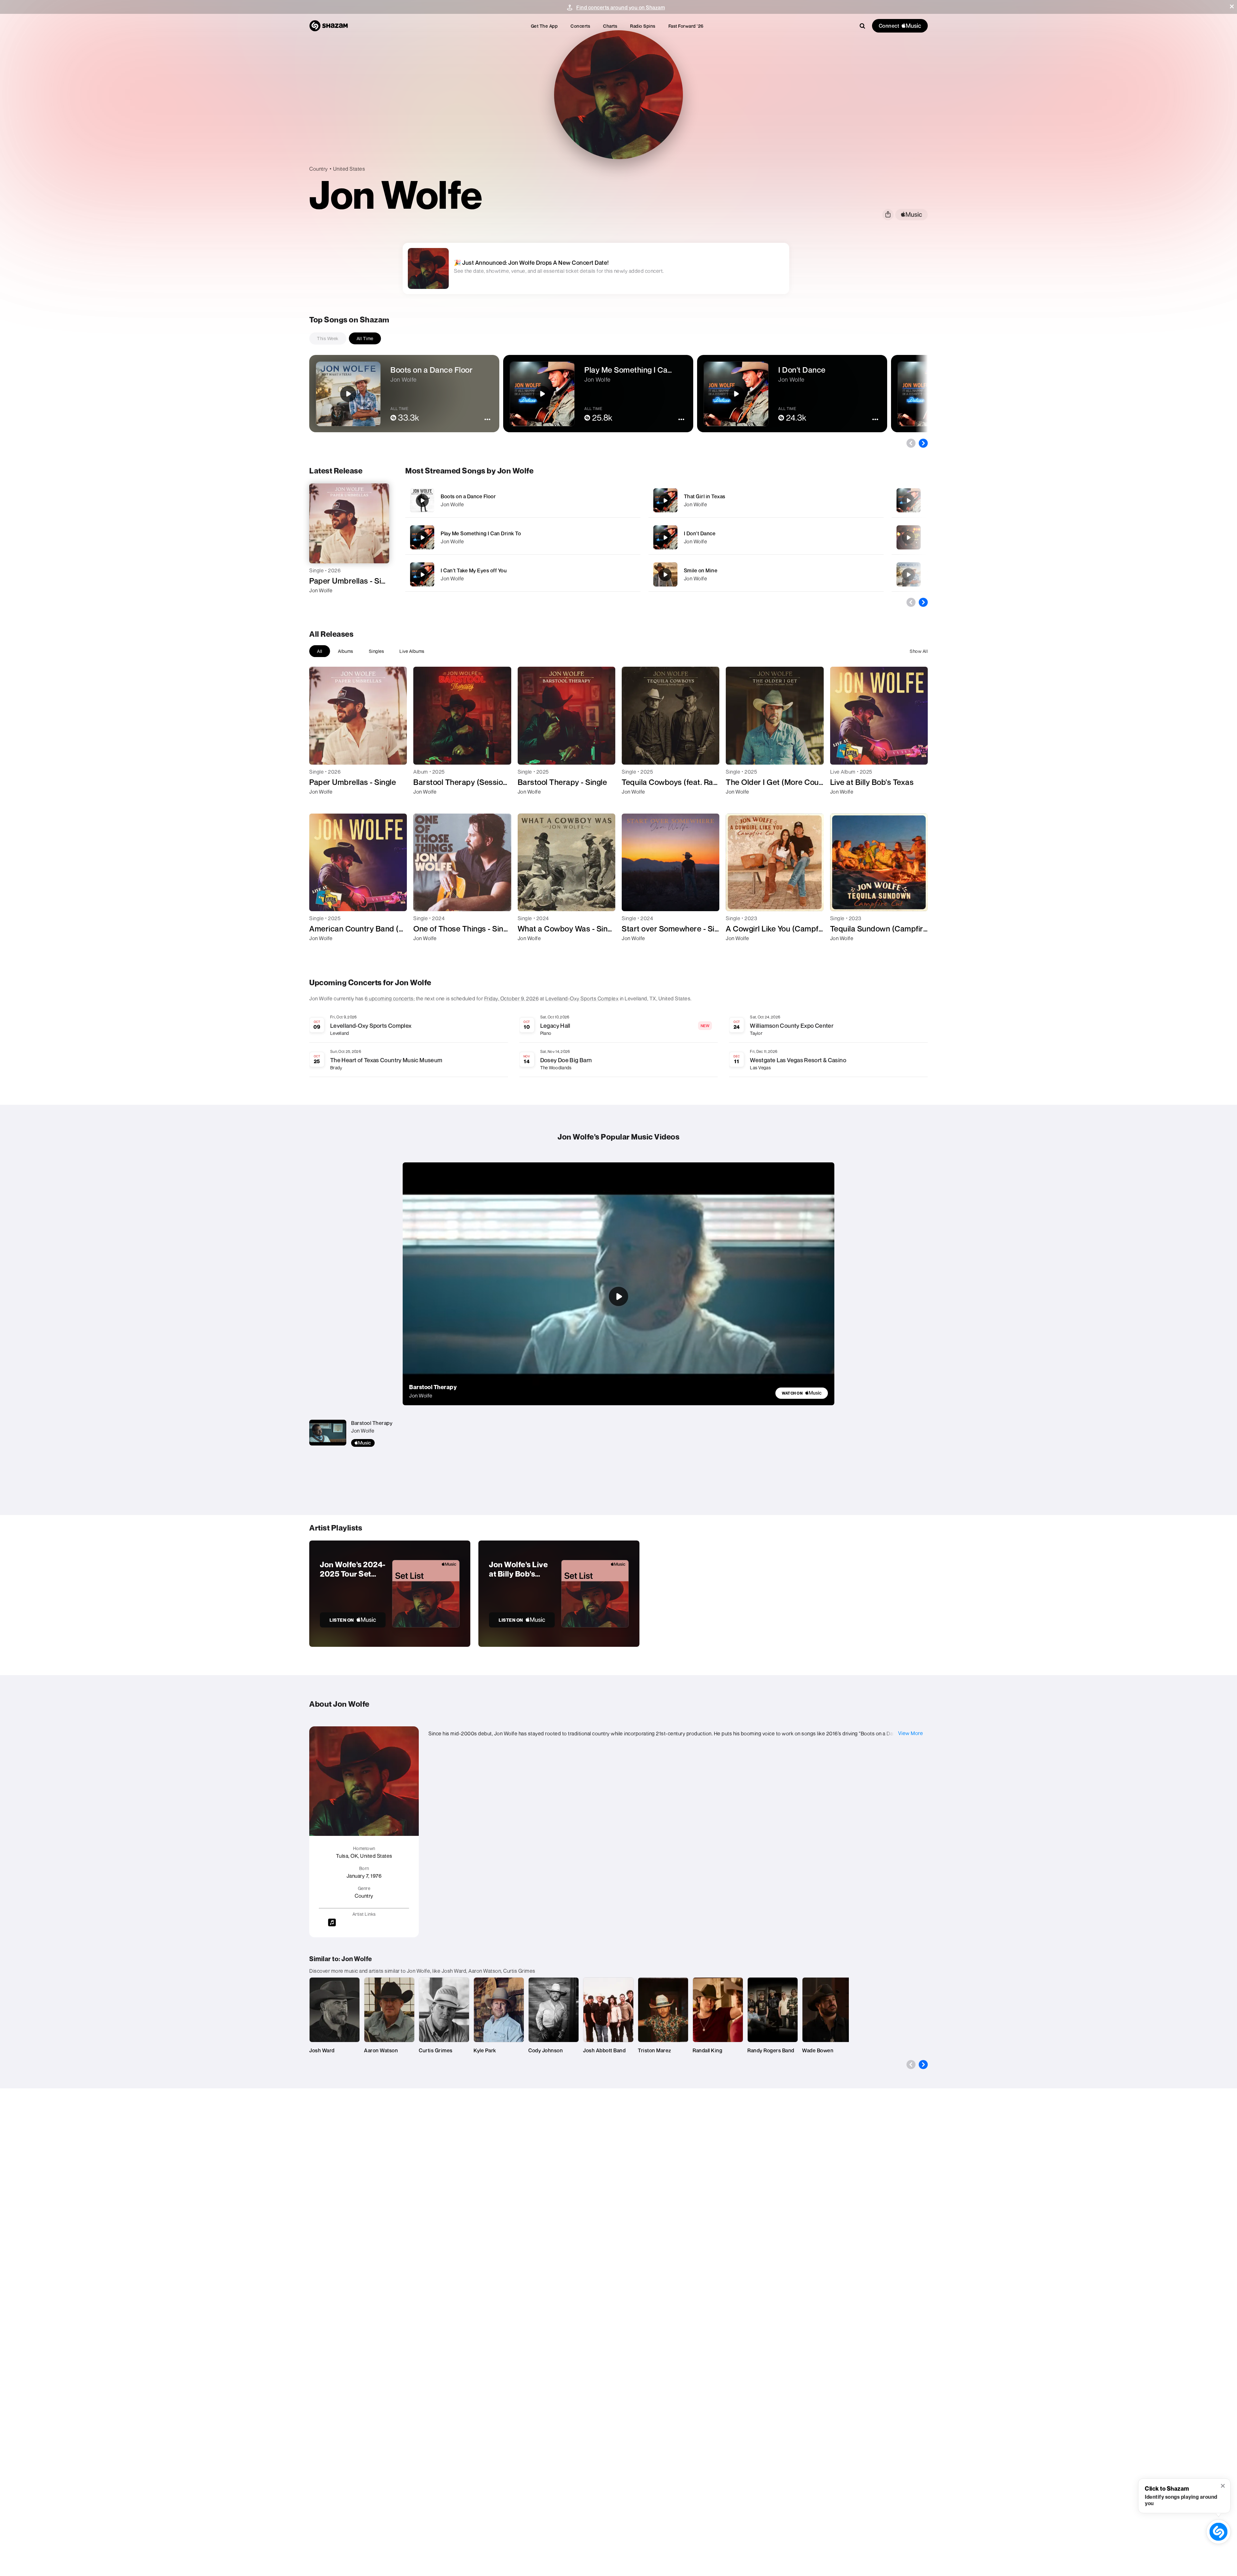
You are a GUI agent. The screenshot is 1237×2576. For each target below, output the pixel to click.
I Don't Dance (700, 533)
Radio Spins (643, 26)
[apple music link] (911, 215)
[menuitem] (544, 26)
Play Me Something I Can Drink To (481, 533)
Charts (610, 26)
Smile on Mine (701, 570)
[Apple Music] (321, 602)
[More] (615, 501)
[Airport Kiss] (908, 575)
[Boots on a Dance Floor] (523, 500)
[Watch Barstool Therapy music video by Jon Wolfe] (618, 1296)
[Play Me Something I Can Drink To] (523, 537)
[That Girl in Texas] (766, 500)
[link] (802, 1393)
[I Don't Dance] (766, 537)
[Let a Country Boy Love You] (908, 501)
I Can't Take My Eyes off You (474, 570)
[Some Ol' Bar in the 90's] (908, 538)
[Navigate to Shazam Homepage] (329, 26)
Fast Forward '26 (686, 26)
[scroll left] (911, 443)
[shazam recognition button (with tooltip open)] (1218, 2532)
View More (911, 1733)
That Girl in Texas (705, 496)
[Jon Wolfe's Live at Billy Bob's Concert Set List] (559, 1594)
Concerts (580, 26)
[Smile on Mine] (766, 574)
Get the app (544, 26)
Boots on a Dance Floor (468, 496)
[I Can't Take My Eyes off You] (523, 574)
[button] (1232, 6)
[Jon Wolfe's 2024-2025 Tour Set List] (390, 1594)
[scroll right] (923, 443)
